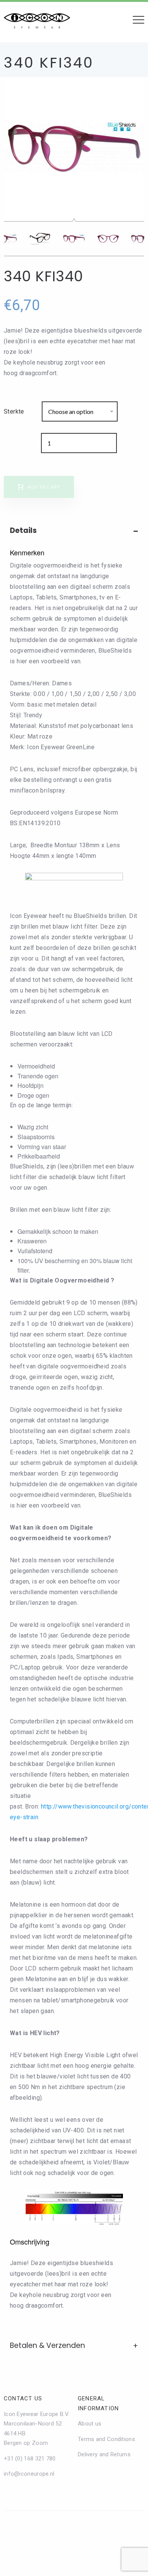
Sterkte (14, 411)
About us (90, 2424)
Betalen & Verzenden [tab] (47, 2345)
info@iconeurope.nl (29, 2474)
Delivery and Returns (104, 2454)
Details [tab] (23, 530)
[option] (74, 147)
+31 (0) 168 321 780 (30, 2459)
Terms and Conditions (106, 2439)
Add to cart (44, 487)
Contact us (23, 2398)
